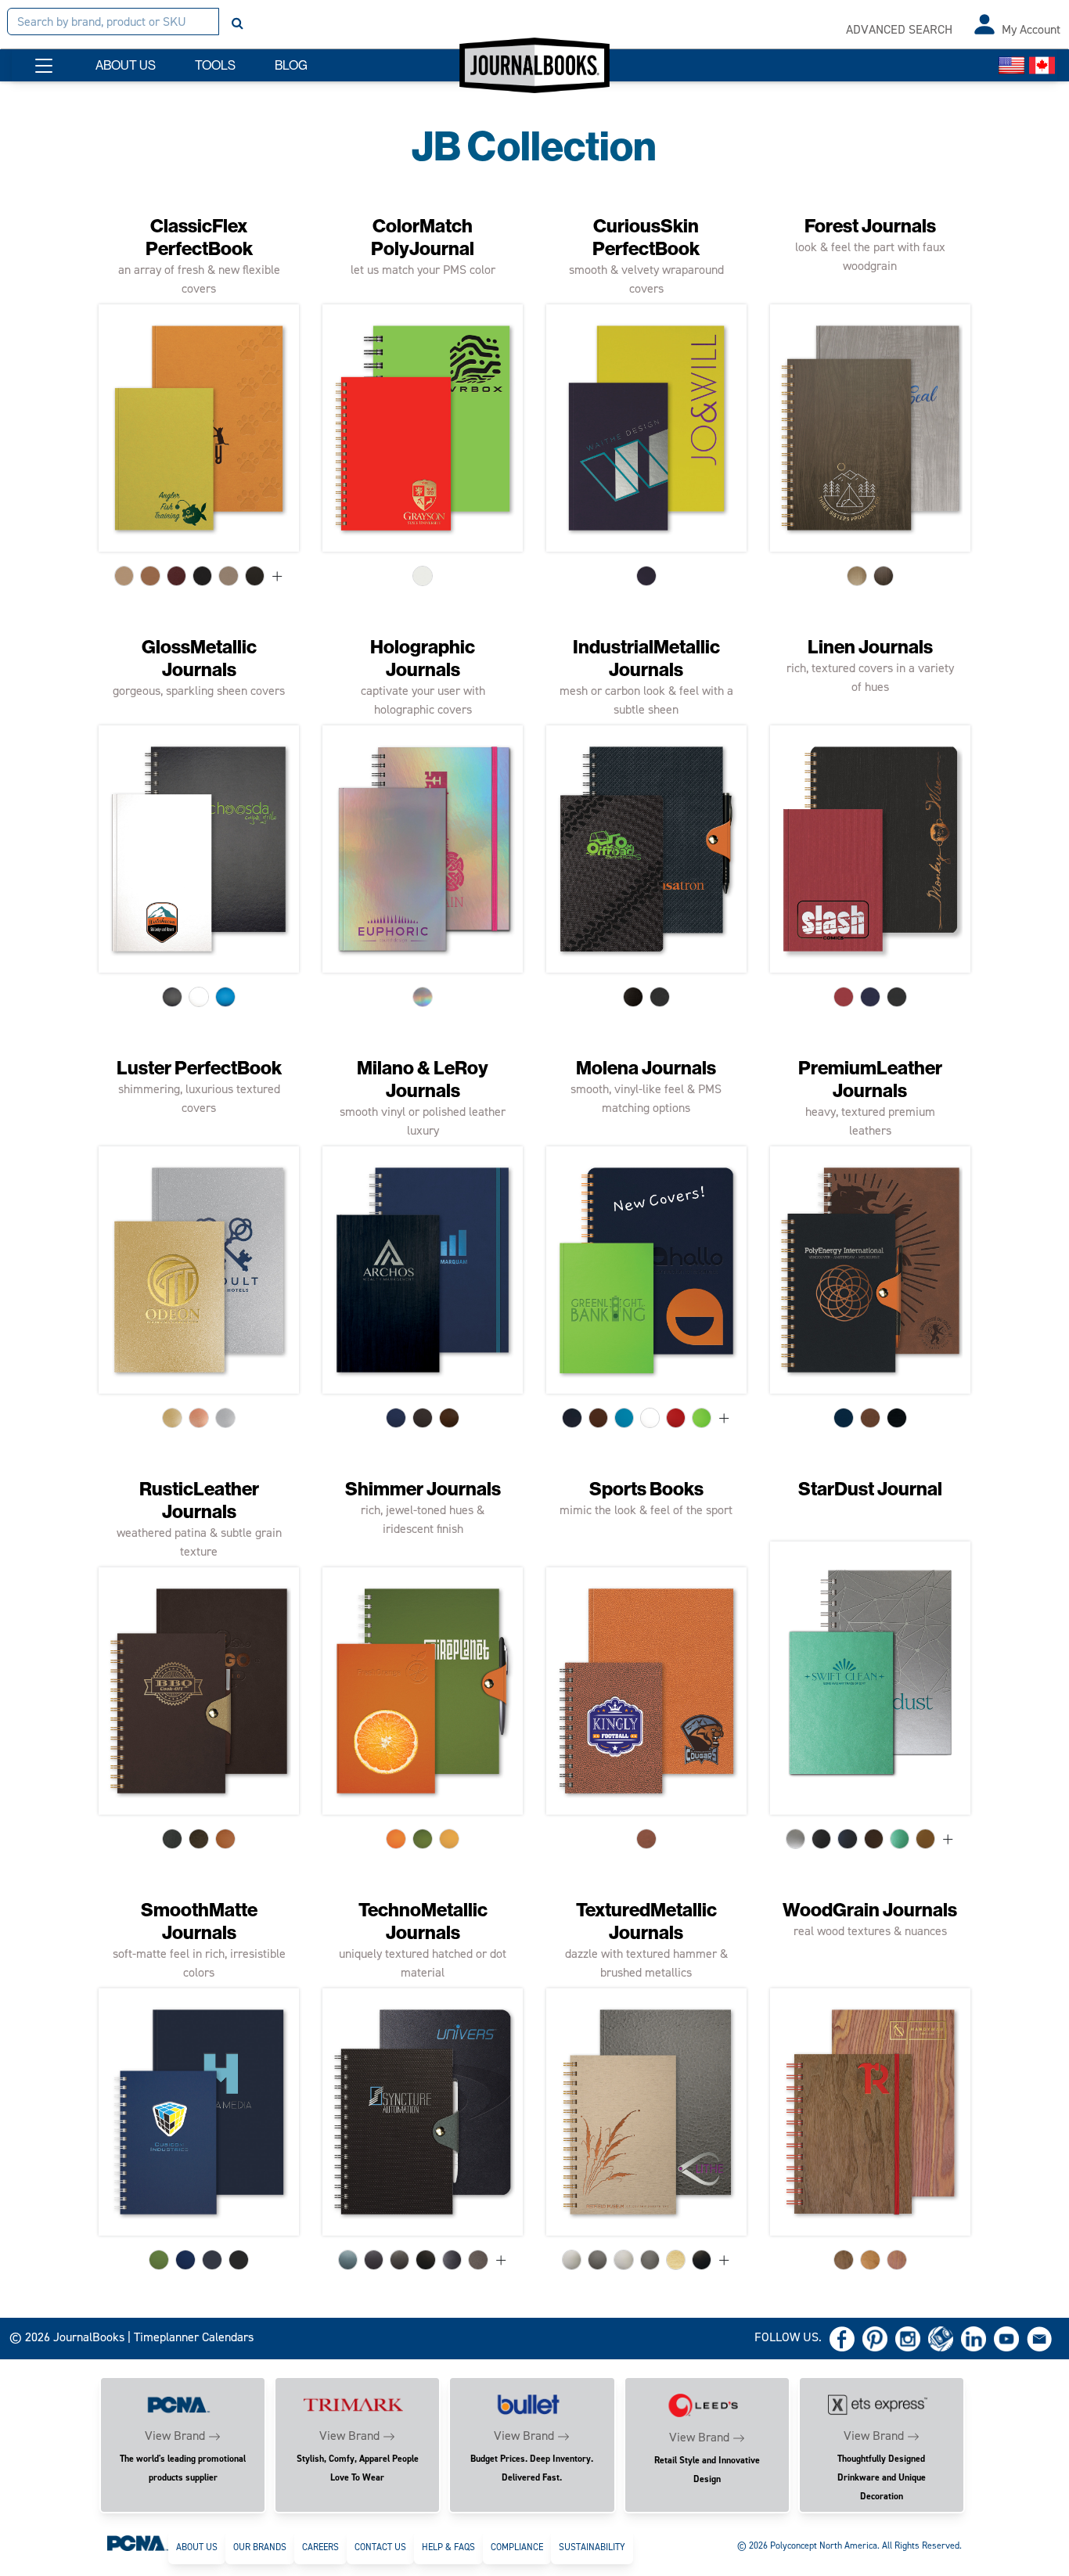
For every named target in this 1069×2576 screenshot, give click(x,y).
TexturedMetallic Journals (646, 1921)
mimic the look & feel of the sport (646, 1510)
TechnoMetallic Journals (423, 1921)
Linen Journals (870, 647)
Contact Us (380, 2547)
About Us (197, 2547)
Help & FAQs (448, 2547)
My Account (1031, 29)
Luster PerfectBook (199, 1068)
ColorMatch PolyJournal (423, 237)
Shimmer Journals (423, 1489)
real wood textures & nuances (870, 1931)
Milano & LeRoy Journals (423, 1079)
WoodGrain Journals (870, 1910)
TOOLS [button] (215, 65)
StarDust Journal (870, 1489)
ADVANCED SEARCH (899, 29)
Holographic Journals (423, 658)
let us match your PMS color (423, 270)
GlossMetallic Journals (199, 658)
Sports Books (646, 1489)
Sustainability (592, 2547)
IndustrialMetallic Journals (646, 658)
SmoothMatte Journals (199, 1921)
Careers (320, 2547)
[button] (44, 66)
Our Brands (260, 2547)
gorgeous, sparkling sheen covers (199, 691)
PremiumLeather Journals (870, 1079)
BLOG (291, 65)
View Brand (175, 2436)
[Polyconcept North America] (138, 2542)
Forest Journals (870, 226)
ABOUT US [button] (126, 65)
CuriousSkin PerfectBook (646, 237)
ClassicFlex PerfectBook (199, 237)
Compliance (517, 2547)
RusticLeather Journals (199, 1500)
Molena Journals (646, 1068)
